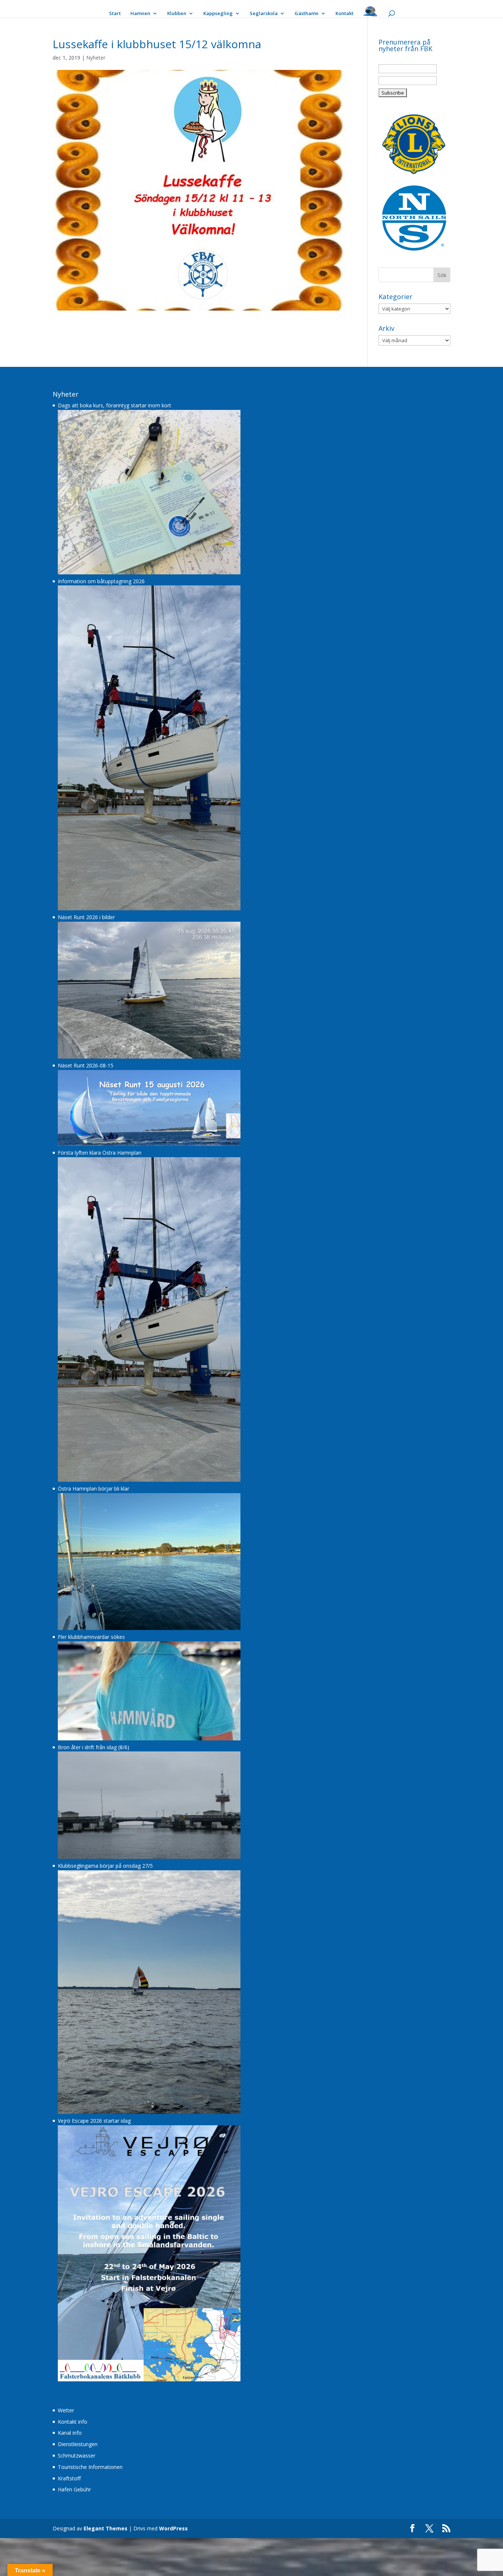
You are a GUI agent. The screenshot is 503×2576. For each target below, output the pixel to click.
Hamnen (140, 14)
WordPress (173, 2528)
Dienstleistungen (78, 2444)
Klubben (177, 14)
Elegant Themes (105, 2528)
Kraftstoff (69, 2478)
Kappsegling (218, 14)
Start (115, 14)
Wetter (66, 2410)
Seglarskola (264, 14)
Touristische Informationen (90, 2467)
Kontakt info (73, 2422)
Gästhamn (307, 14)
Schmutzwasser (77, 2455)
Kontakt (344, 14)
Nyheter (96, 58)
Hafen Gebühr (74, 2489)
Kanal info (70, 2433)
